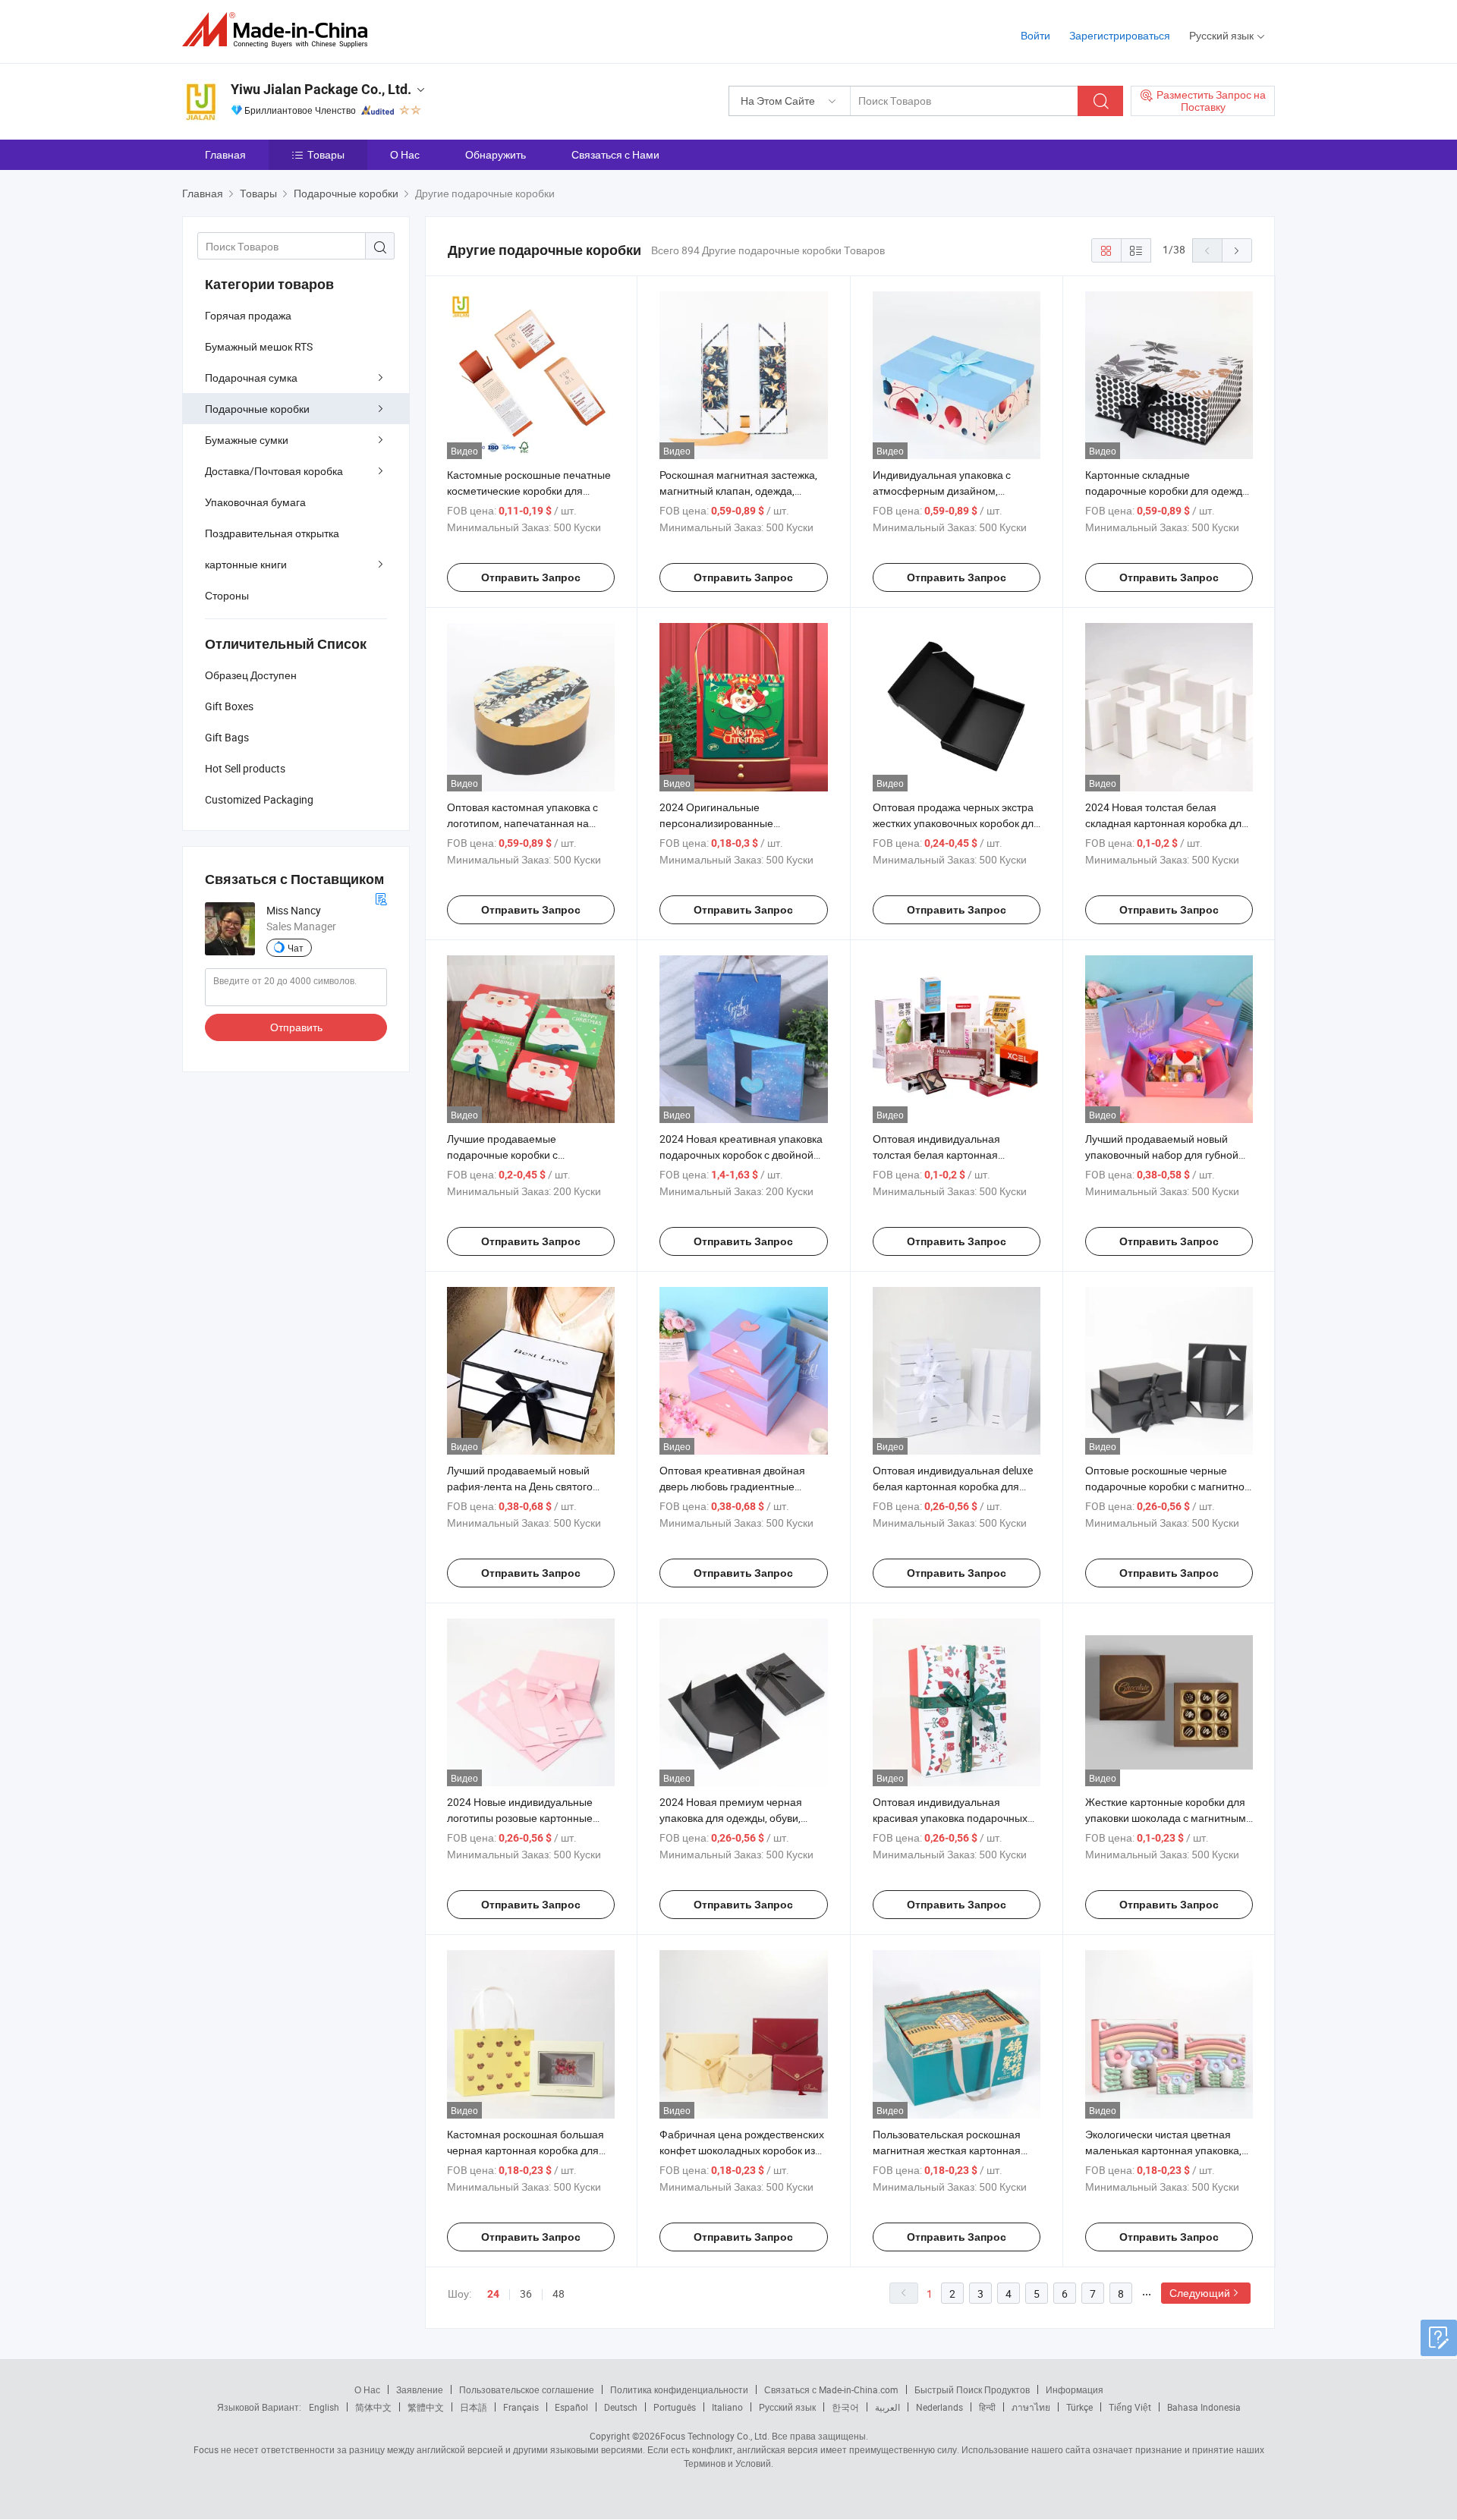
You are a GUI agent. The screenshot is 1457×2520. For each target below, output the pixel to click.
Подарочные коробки (257, 409)
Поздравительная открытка (272, 533)
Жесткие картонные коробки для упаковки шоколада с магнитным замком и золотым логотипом (1166, 1818)
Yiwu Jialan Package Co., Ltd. (321, 89)
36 (526, 2293)
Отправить (296, 1027)
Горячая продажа (248, 315)
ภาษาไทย (1031, 2407)
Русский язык (787, 2407)
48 (559, 2293)
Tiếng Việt (1130, 2407)
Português (675, 2407)
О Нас (405, 154)
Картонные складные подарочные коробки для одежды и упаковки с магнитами (1167, 491)
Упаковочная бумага (255, 502)
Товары (326, 154)
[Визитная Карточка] (381, 897)
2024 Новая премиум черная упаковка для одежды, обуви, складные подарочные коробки (736, 1818)
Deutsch (621, 2407)
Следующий (1200, 2293)
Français (521, 2407)
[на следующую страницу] (1237, 250)
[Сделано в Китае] (280, 30)
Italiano (727, 2407)
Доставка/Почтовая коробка (274, 471)
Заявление (420, 2389)
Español (571, 2407)
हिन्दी (987, 2407)
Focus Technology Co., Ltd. (715, 2436)
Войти (1035, 35)
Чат (296, 948)
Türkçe (1079, 2407)
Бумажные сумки (247, 440)
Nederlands (939, 2407)
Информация (1075, 2389)
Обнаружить (496, 154)
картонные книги (246, 564)
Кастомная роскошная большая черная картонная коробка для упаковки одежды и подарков (526, 2150)
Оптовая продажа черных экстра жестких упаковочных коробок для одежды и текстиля (956, 823)
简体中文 (373, 2407)
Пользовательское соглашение (527, 2389)
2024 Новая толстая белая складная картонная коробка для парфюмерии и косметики (1166, 823)
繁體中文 (426, 2407)
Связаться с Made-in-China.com (831, 2389)
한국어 (845, 2407)
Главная (225, 154)
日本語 (474, 2407)
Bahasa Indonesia (1204, 2407)
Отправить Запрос (531, 577)
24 (493, 2294)
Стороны (227, 595)
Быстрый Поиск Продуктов (972, 2389)
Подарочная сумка (251, 378)
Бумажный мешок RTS (259, 346)
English (324, 2407)
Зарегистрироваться (1120, 35)
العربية (887, 2407)
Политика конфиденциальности (679, 2389)
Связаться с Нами (615, 154)
